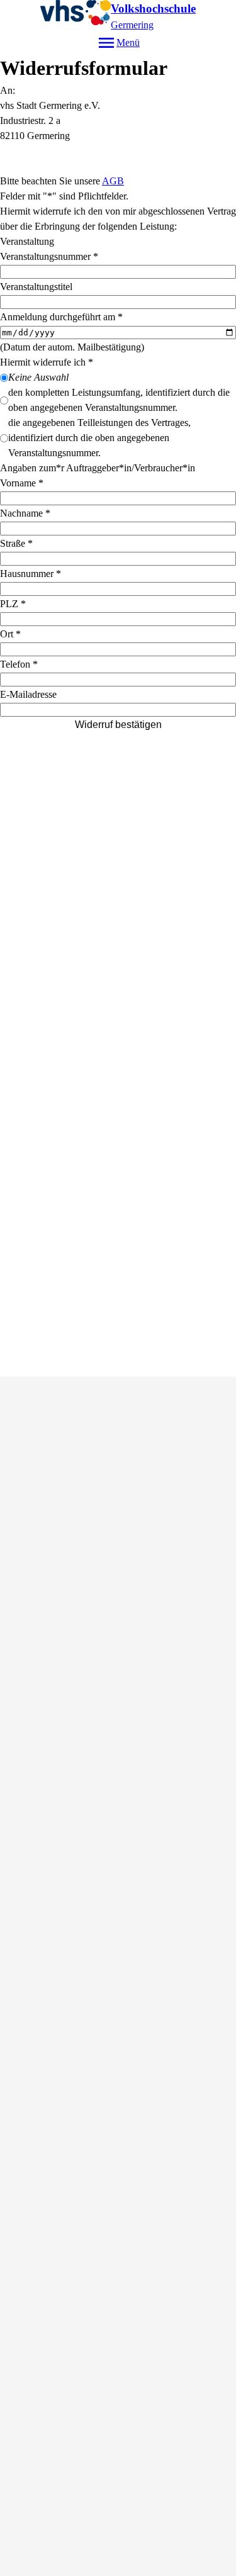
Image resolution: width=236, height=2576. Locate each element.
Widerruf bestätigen (118, 725)
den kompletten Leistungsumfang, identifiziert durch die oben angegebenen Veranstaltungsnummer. (119, 400)
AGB (113, 181)
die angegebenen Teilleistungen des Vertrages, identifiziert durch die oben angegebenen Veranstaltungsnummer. (99, 438)
